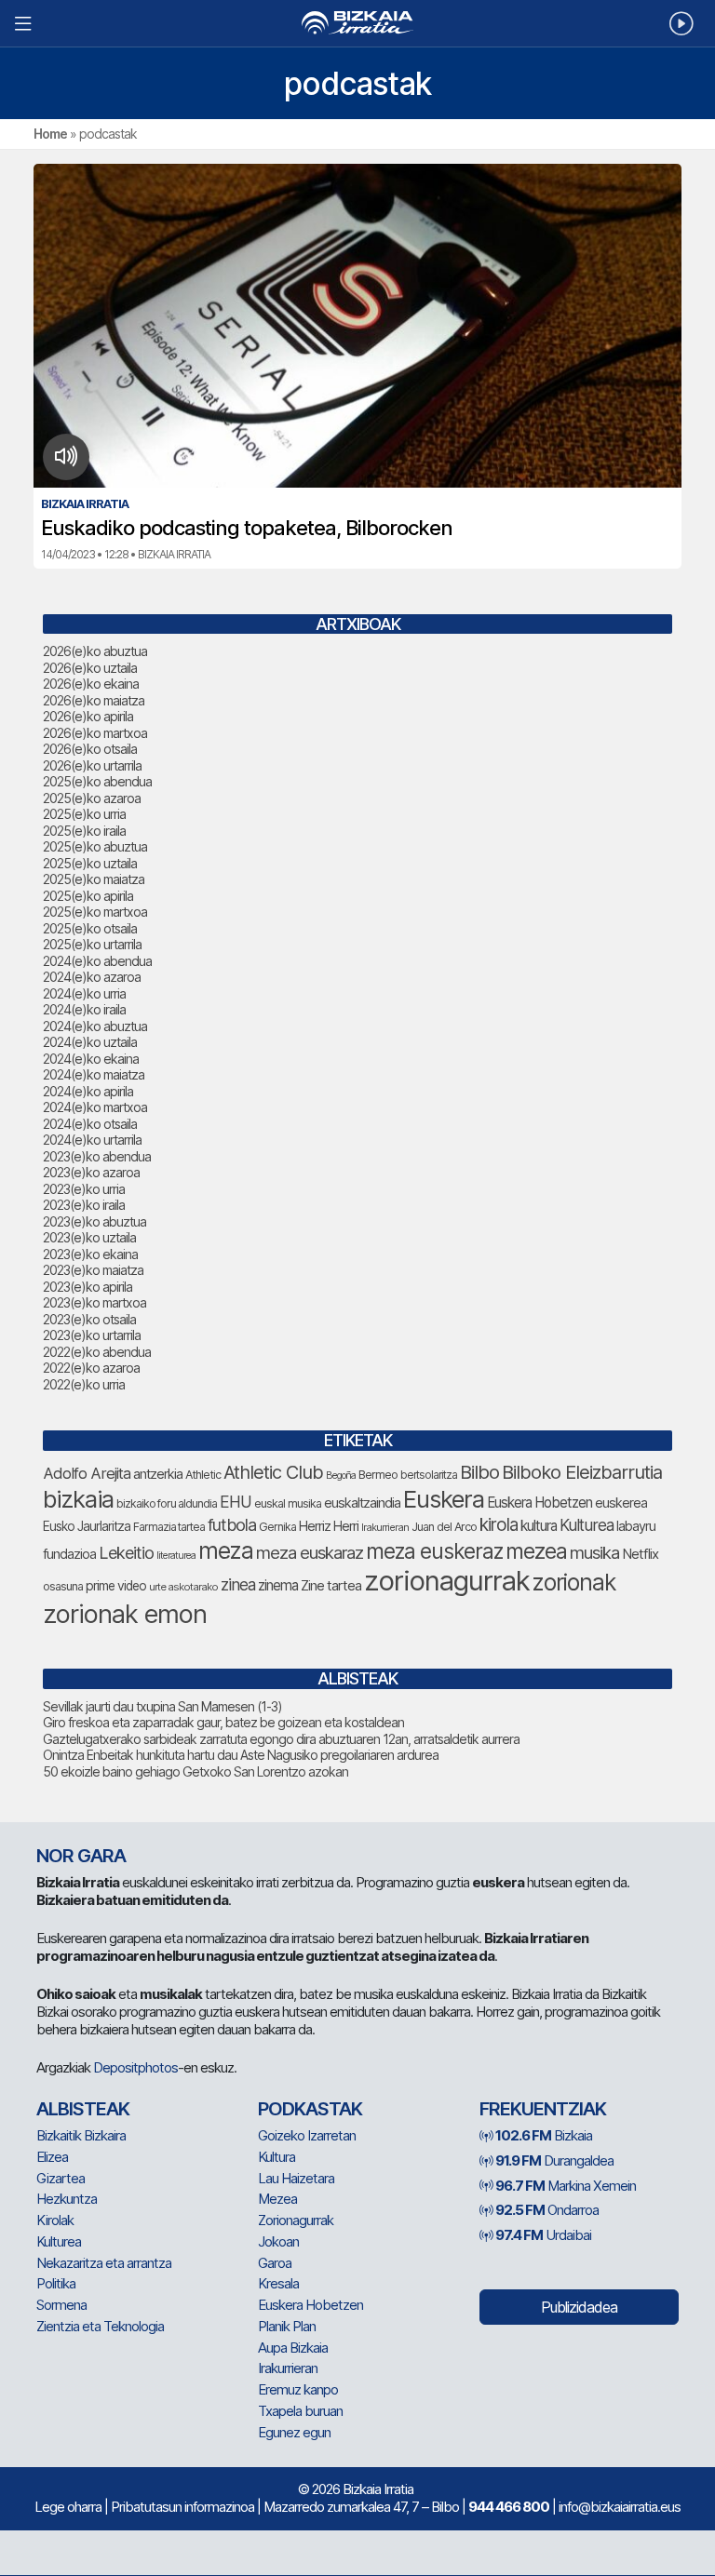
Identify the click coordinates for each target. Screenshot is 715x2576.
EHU (236, 1502)
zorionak (574, 1582)
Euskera (444, 1499)
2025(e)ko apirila (88, 896)
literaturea (176, 1556)
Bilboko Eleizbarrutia (582, 1472)
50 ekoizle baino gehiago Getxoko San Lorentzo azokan (196, 1771)
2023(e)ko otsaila (89, 1319)
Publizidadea (579, 2307)
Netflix (640, 1554)
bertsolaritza (429, 1475)
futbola (232, 1524)
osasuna (63, 1586)
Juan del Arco (444, 1527)
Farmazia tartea (169, 1527)
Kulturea (587, 1525)
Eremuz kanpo (298, 2389)
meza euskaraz (310, 1552)
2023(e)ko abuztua (94, 1221)
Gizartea (61, 2178)
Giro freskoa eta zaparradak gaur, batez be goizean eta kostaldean (223, 1722)
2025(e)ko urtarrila (92, 944)
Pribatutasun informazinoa (182, 2507)
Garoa (275, 2263)
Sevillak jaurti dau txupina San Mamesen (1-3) (162, 1706)
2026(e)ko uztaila (90, 668)
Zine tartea (331, 1585)
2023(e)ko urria (84, 1189)
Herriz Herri (329, 1526)
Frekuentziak (543, 2109)
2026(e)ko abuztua (95, 651)
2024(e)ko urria (84, 993)
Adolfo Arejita (87, 1473)
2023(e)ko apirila (88, 1287)
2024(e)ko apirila (88, 1091)
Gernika (277, 1527)
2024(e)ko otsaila (90, 1124)
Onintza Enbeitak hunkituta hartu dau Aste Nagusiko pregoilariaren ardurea (241, 1755)
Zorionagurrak (296, 2220)
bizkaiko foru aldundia (167, 1503)
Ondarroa (547, 2210)
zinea (238, 1584)
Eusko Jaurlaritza (87, 1526)
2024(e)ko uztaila (90, 1042)
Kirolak (55, 2220)
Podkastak (310, 2109)
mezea (536, 1551)
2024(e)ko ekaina (91, 1059)
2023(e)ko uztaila (89, 1237)
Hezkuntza (67, 2199)
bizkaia (78, 1499)
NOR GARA (81, 1856)
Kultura (277, 2157)
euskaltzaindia (362, 1503)
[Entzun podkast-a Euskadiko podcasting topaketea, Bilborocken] (67, 457)
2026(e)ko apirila (88, 716)
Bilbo (479, 1472)
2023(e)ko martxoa (94, 1302)
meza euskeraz (434, 1551)
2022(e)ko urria (84, 1384)
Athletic (203, 1475)
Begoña (341, 1476)
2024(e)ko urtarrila (92, 1140)
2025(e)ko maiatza (94, 879)
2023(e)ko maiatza (93, 1270)
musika (594, 1552)
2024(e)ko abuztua (95, 1026)
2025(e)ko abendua (97, 781)
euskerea (621, 1503)
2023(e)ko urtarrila (92, 1335)
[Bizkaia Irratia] (357, 23)
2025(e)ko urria (84, 814)
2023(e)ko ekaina (90, 1254)
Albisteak (83, 2109)
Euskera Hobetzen (540, 1503)
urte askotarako (183, 1587)
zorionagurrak (447, 1581)
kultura (539, 1526)
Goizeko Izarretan (307, 2135)
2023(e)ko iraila (84, 1205)
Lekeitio (126, 1552)
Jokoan (278, 2241)
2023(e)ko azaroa (91, 1172)
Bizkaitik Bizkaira (81, 2135)
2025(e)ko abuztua (95, 846)
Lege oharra (68, 2507)
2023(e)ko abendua (97, 1156)
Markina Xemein (566, 2186)
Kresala (278, 2283)
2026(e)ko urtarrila (92, 765)
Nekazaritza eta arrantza (104, 2263)
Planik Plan (287, 2326)
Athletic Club (273, 1472)
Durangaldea (554, 2160)
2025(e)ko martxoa (95, 912)
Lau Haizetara (296, 2178)
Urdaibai (543, 2235)
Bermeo (378, 1475)
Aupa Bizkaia (293, 2348)
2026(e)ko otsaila (90, 749)
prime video (116, 1586)
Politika (56, 2283)
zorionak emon (125, 1614)
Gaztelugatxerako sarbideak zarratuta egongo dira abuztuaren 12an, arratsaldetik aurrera (281, 1739)
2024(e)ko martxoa (95, 1107)
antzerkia (158, 1474)
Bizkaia (544, 2135)
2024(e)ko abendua (97, 961)
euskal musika (288, 1503)
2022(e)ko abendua (97, 1352)
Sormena (61, 2305)
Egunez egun (294, 2432)
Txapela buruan (300, 2411)
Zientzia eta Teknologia (100, 2326)
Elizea (52, 2157)
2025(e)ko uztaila (90, 863)
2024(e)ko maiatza (94, 1074)
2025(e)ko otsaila (90, 928)
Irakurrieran (385, 1527)
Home (50, 134)
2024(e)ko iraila (84, 1009)
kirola (499, 1525)
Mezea (277, 2199)
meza (226, 1550)
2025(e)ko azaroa (92, 798)
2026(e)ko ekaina (91, 684)
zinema (278, 1585)
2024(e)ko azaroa (92, 977)
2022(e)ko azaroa (91, 1368)
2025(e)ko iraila (84, 831)
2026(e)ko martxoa (95, 733)
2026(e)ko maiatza (94, 700)
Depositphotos (135, 2067)
